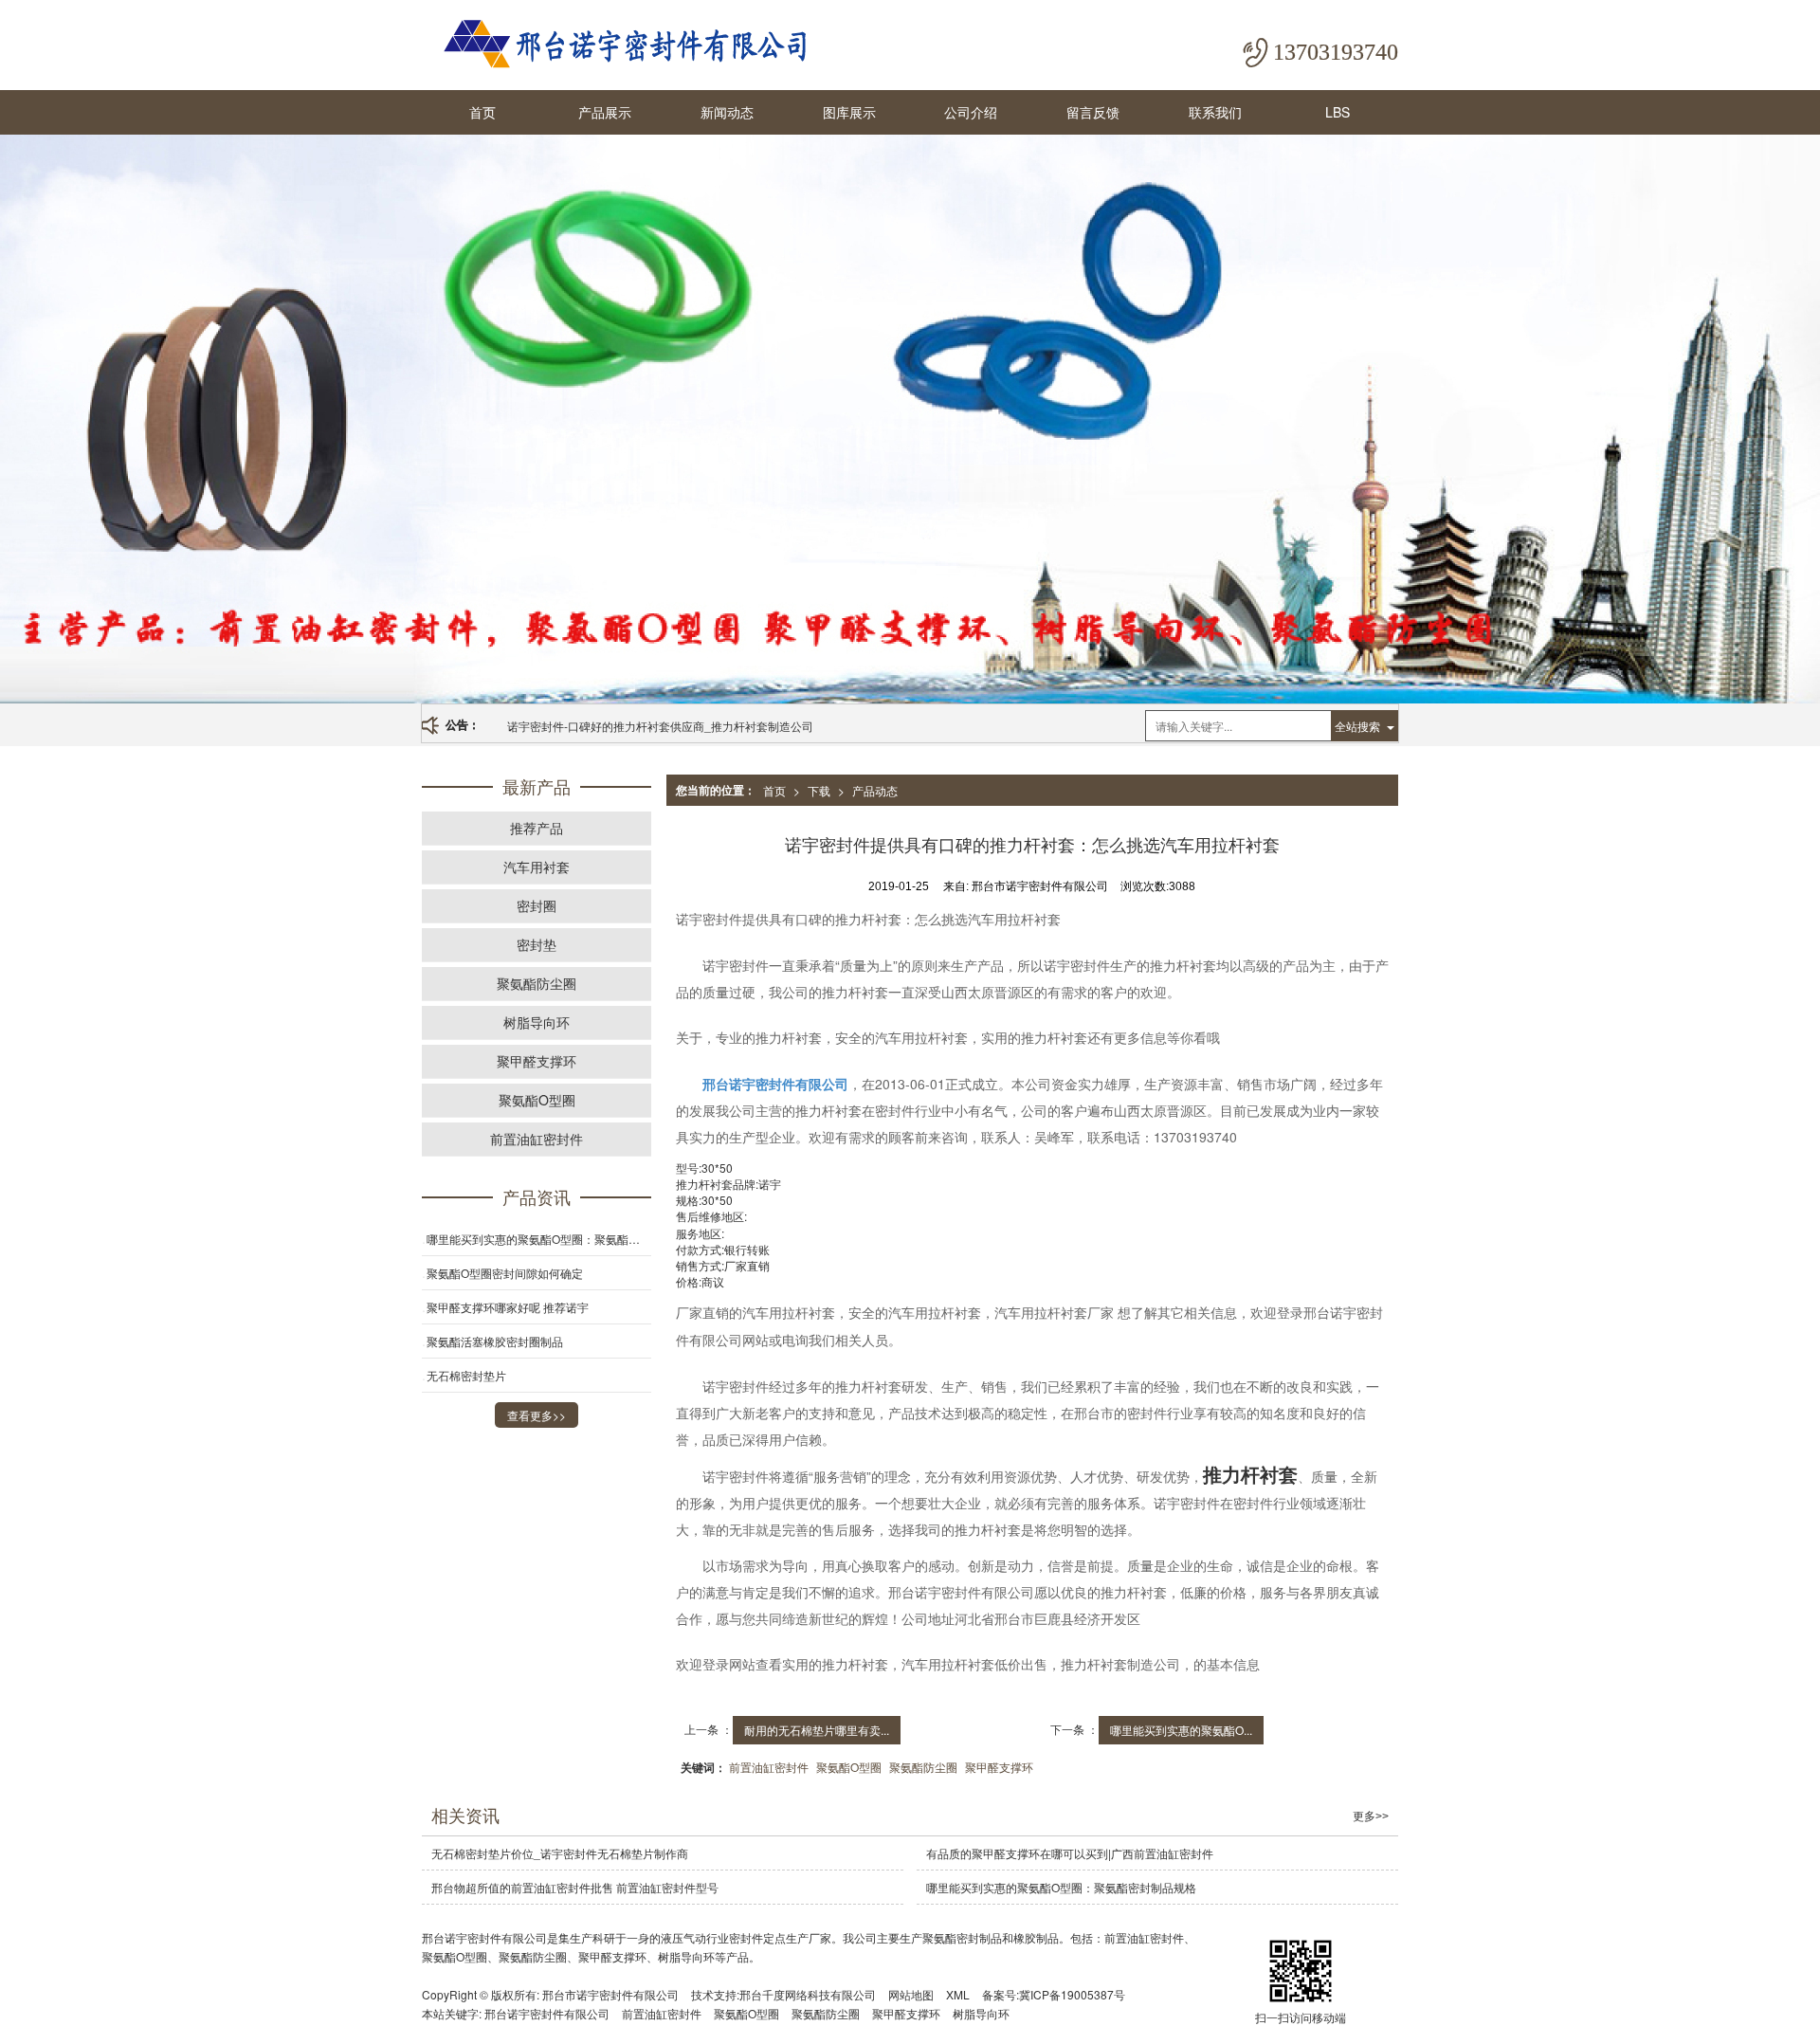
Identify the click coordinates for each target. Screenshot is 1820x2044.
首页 (482, 112)
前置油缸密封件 (769, 1767)
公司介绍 (971, 112)
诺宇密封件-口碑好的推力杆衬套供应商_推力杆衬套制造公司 (660, 726)
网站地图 (911, 1994)
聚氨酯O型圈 (849, 1767)
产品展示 (605, 112)
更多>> (1371, 1816)
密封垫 (537, 944)
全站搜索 (1357, 726)
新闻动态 (727, 112)
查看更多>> (537, 1415)
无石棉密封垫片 (466, 1375)
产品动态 (875, 790)
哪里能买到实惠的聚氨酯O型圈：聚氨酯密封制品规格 (539, 1239)
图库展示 (849, 112)
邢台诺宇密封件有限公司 (547, 2013)
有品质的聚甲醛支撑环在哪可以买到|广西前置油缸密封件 (1070, 1853)
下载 (819, 790)
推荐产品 (537, 828)
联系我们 (1215, 112)
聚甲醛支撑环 (999, 1767)
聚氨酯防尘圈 (923, 1767)
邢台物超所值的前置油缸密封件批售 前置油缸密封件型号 (575, 1887)
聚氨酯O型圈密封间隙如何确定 (505, 1273)
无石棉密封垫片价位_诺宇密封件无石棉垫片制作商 (560, 1853)
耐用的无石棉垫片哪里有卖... (817, 1730)
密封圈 (537, 905)
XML (958, 1994)
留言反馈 (1093, 112)
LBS (1338, 112)
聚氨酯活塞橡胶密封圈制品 (495, 1341)
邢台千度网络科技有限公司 (808, 1994)
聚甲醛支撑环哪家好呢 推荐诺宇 (508, 1307)
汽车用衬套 (537, 867)
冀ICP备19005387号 (1072, 1994)
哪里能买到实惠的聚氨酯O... (1181, 1730)
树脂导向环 (537, 1022)
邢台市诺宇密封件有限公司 (610, 1994)
